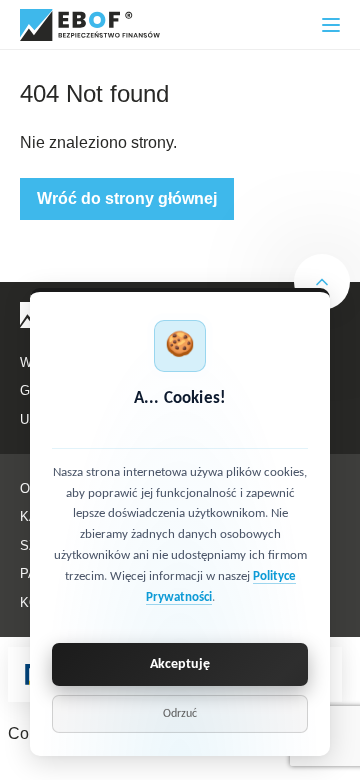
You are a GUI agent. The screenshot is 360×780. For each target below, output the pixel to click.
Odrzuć (180, 714)
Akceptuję (180, 664)
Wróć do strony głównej (127, 198)
